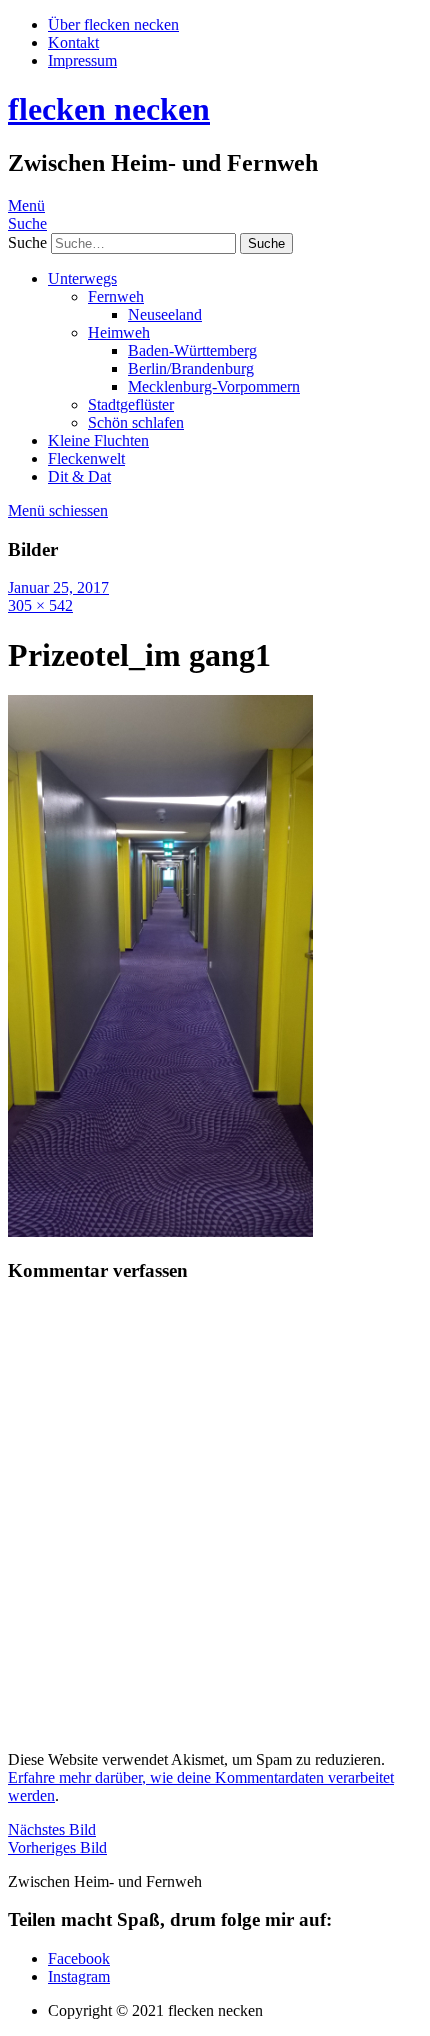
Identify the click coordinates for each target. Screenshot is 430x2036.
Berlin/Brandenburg (191, 368)
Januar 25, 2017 (58, 587)
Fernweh (116, 296)
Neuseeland (165, 314)
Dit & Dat (79, 476)
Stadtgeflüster (131, 404)
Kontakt (73, 42)
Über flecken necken (113, 24)
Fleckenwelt (86, 458)
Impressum (82, 60)
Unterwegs (82, 278)
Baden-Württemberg (192, 350)
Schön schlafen (136, 422)
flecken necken (109, 109)
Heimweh (119, 332)
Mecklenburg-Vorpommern (214, 386)
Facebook (79, 1958)
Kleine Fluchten (98, 440)
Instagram (79, 1976)
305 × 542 (40, 605)
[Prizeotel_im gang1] (160, 1231)
